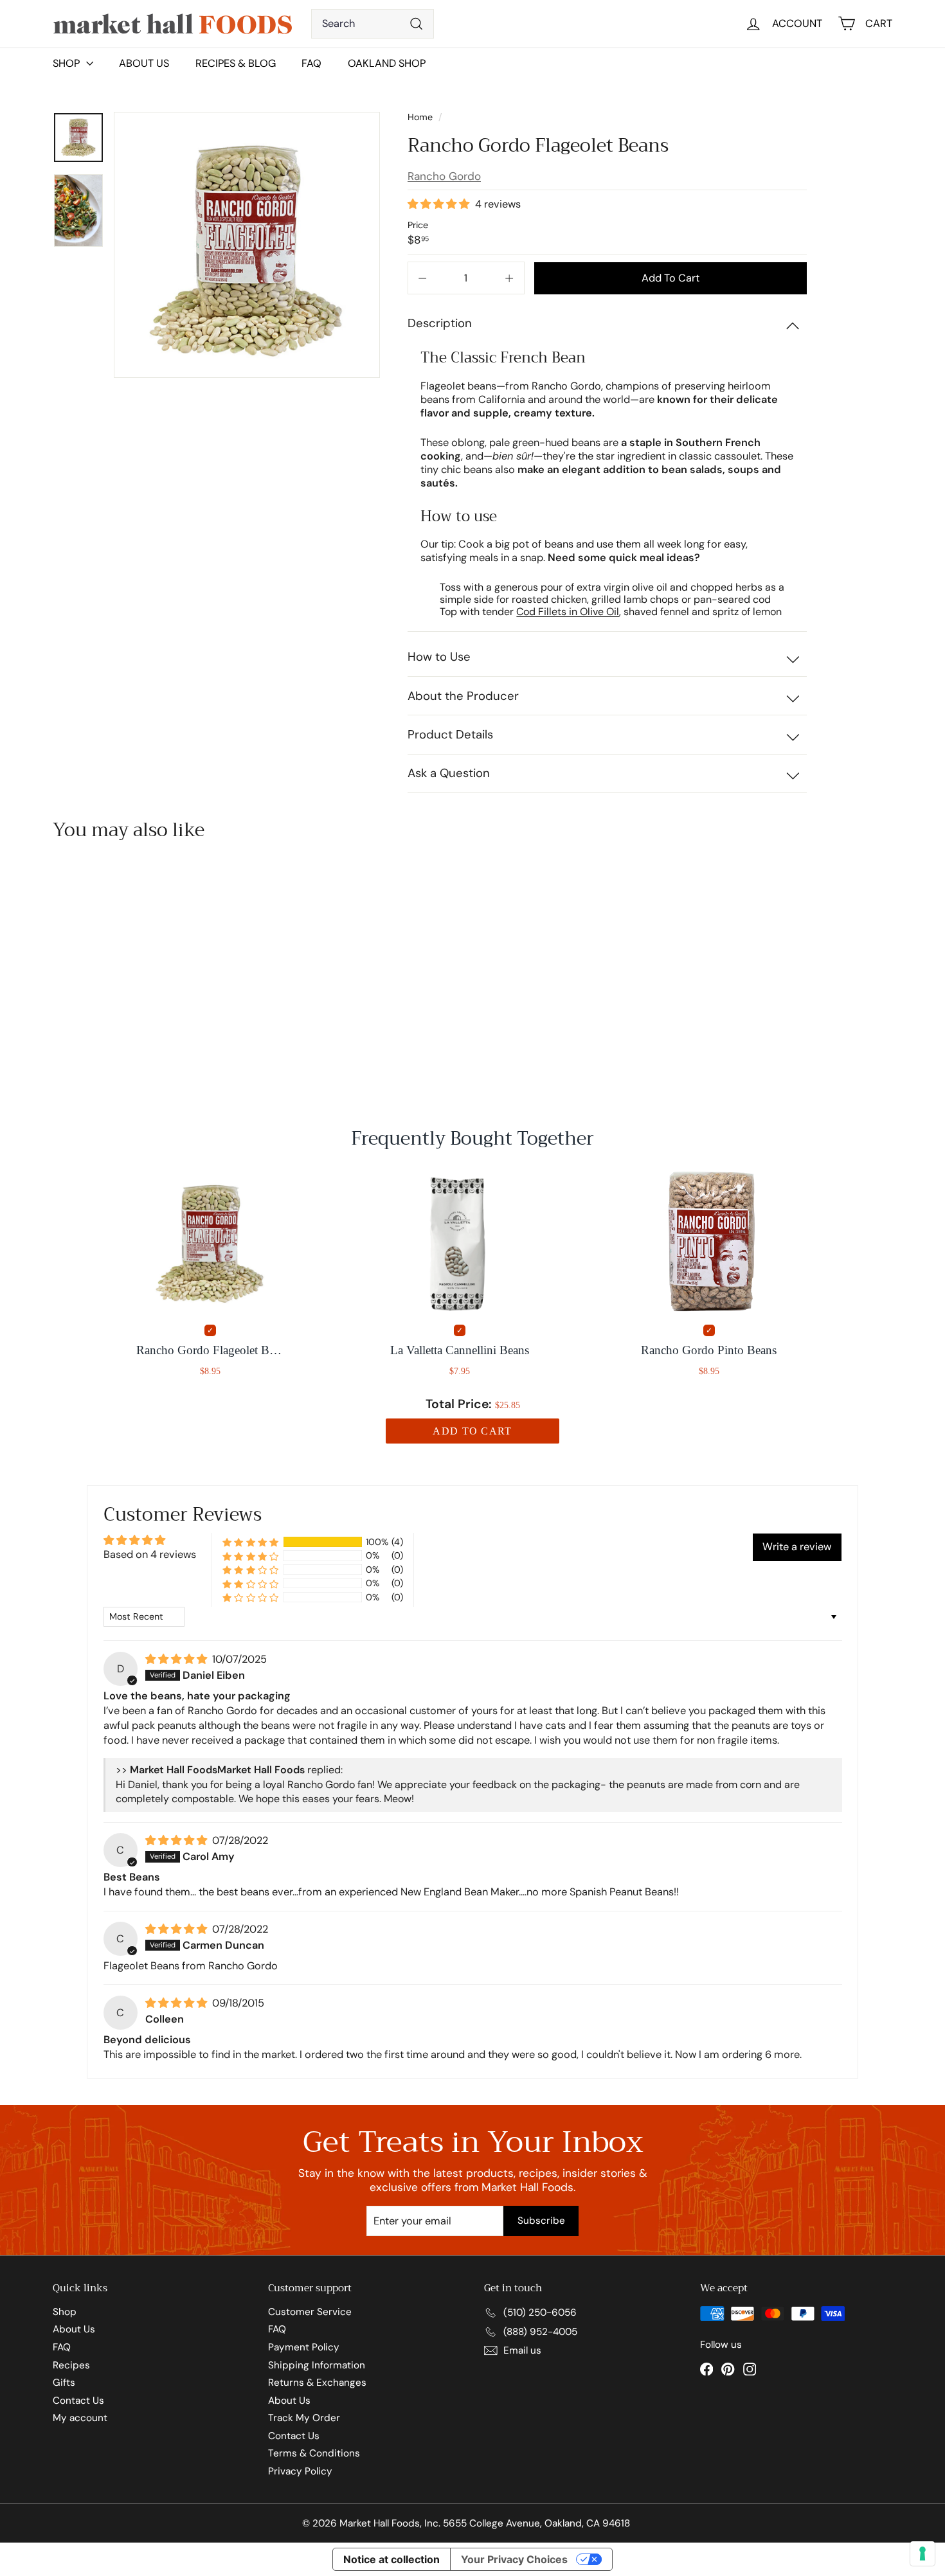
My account (80, 2418)
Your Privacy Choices (514, 2559)
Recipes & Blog (236, 63)
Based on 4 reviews (150, 1554)
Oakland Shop (387, 63)
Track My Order (304, 2418)
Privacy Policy (300, 2471)
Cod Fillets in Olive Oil (568, 612)
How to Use (439, 657)
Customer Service (310, 2312)
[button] (440, 204)
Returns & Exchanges (317, 2383)
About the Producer (463, 696)
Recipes (71, 2365)
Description (440, 323)
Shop (65, 2312)
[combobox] (373, 24)
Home (421, 117)
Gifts (64, 2383)
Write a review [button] (797, 1547)
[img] (177, 1659)
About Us (144, 63)
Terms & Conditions (314, 2453)
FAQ (311, 63)
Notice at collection (392, 2559)
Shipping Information (317, 2365)
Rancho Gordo (444, 176)
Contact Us (78, 2401)
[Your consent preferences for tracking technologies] (923, 2554)
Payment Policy (304, 2347)
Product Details (450, 735)
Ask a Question (449, 773)
